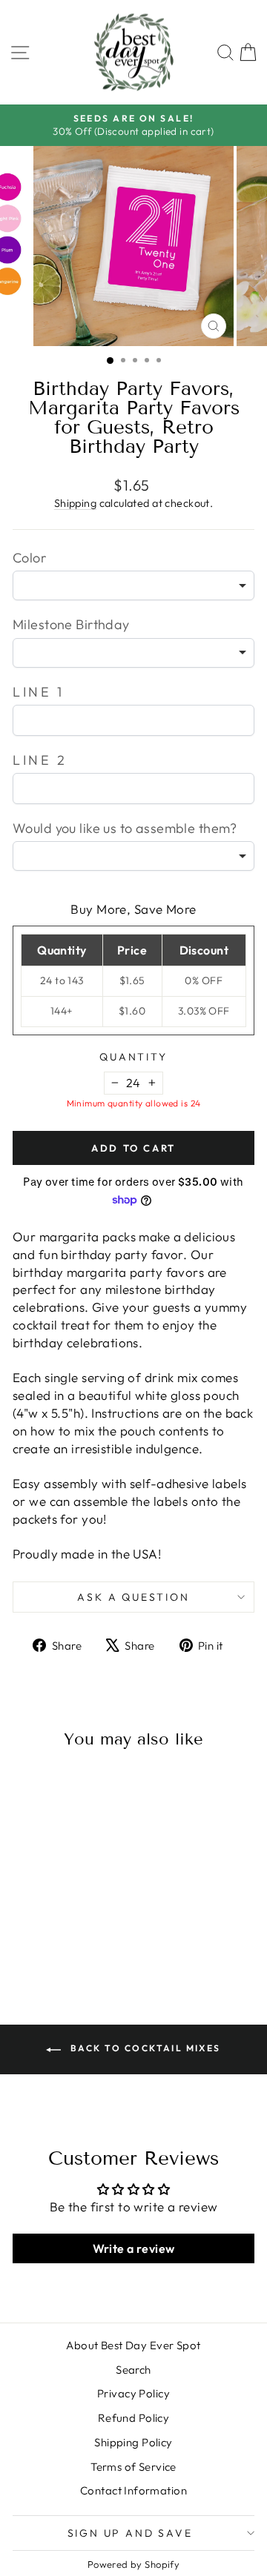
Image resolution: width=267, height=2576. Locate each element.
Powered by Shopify (134, 2564)
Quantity (133, 1057)
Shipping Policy (133, 2442)
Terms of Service (133, 2467)
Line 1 (39, 692)
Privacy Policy (133, 2393)
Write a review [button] (134, 2248)
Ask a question (133, 1597)
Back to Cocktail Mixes (144, 2048)
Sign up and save (130, 2533)
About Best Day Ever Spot (133, 2345)
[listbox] (133, 585)
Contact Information (133, 2490)
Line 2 (40, 760)
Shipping (75, 503)
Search (133, 2370)
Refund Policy (134, 2418)
